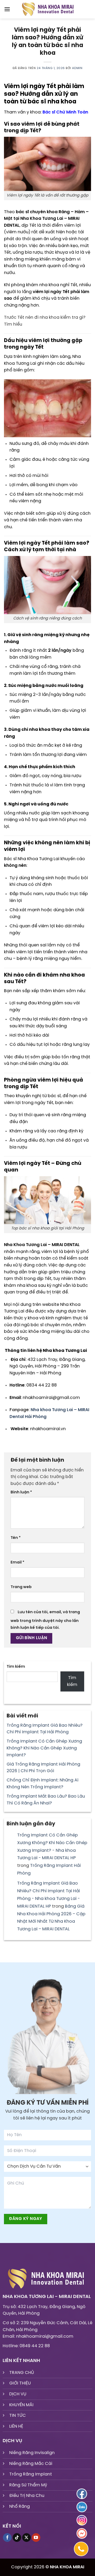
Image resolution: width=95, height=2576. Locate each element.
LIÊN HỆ (16, 2426)
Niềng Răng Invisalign (32, 2453)
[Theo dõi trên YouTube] (36, 2538)
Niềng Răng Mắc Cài (31, 2464)
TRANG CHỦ (22, 2373)
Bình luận (21, 1492)
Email (17, 1562)
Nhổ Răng (20, 2507)
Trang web (21, 1587)
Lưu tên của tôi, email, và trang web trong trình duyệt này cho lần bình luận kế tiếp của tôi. (45, 1620)
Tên (16, 1538)
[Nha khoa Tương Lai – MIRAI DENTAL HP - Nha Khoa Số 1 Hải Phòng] (47, 9)
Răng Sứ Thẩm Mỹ (28, 2485)
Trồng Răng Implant (31, 2474)
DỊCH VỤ (18, 2394)
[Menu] (7, 9)
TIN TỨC (18, 2416)
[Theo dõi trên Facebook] (7, 2538)
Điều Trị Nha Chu (27, 2496)
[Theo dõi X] (27, 2538)
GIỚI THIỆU (20, 2383)
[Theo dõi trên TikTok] (17, 2538)
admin (77, 68)
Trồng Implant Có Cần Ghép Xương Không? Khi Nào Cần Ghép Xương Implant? (44, 1748)
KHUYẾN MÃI (21, 2405)
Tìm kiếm (16, 1667)
